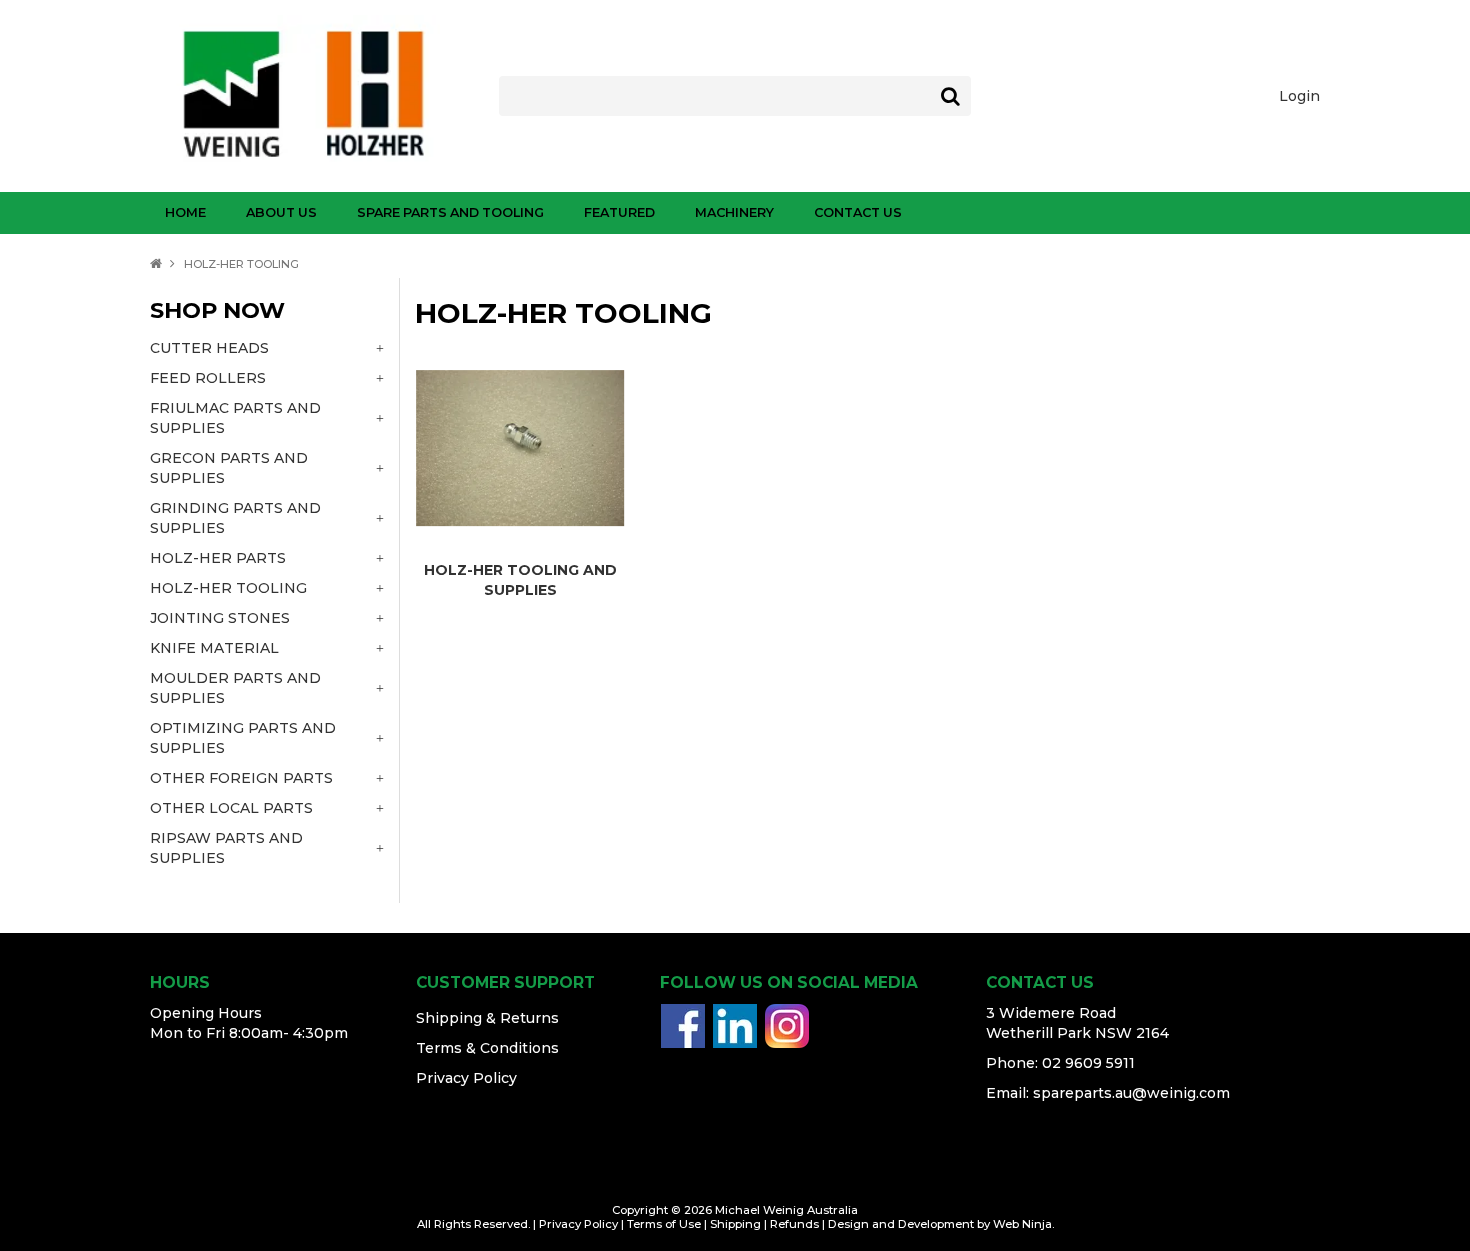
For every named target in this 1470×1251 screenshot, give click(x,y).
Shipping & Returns (487, 1018)
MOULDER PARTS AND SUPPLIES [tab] (235, 688)
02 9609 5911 (1088, 1063)
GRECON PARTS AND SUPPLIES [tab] (229, 468)
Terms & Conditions (487, 1048)
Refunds (794, 1224)
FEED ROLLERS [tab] (208, 378)
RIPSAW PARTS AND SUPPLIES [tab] (226, 848)
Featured (619, 212)
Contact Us (858, 212)
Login (1299, 96)
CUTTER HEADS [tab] (209, 348)
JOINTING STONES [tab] (220, 618)
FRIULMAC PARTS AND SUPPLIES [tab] (235, 418)
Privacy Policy (466, 1078)
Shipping (735, 1224)
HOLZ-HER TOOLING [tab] (228, 588)
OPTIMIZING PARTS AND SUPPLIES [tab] (243, 738)
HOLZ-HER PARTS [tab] (218, 558)
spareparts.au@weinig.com (1131, 1093)
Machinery (734, 212)
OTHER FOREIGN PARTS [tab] (241, 778)
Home (185, 212)
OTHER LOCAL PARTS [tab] (231, 808)
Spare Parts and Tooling (450, 212)
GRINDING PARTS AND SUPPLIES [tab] (235, 518)
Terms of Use (664, 1224)
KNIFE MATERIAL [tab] (214, 648)
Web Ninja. (1023, 1224)
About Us (281, 212)
